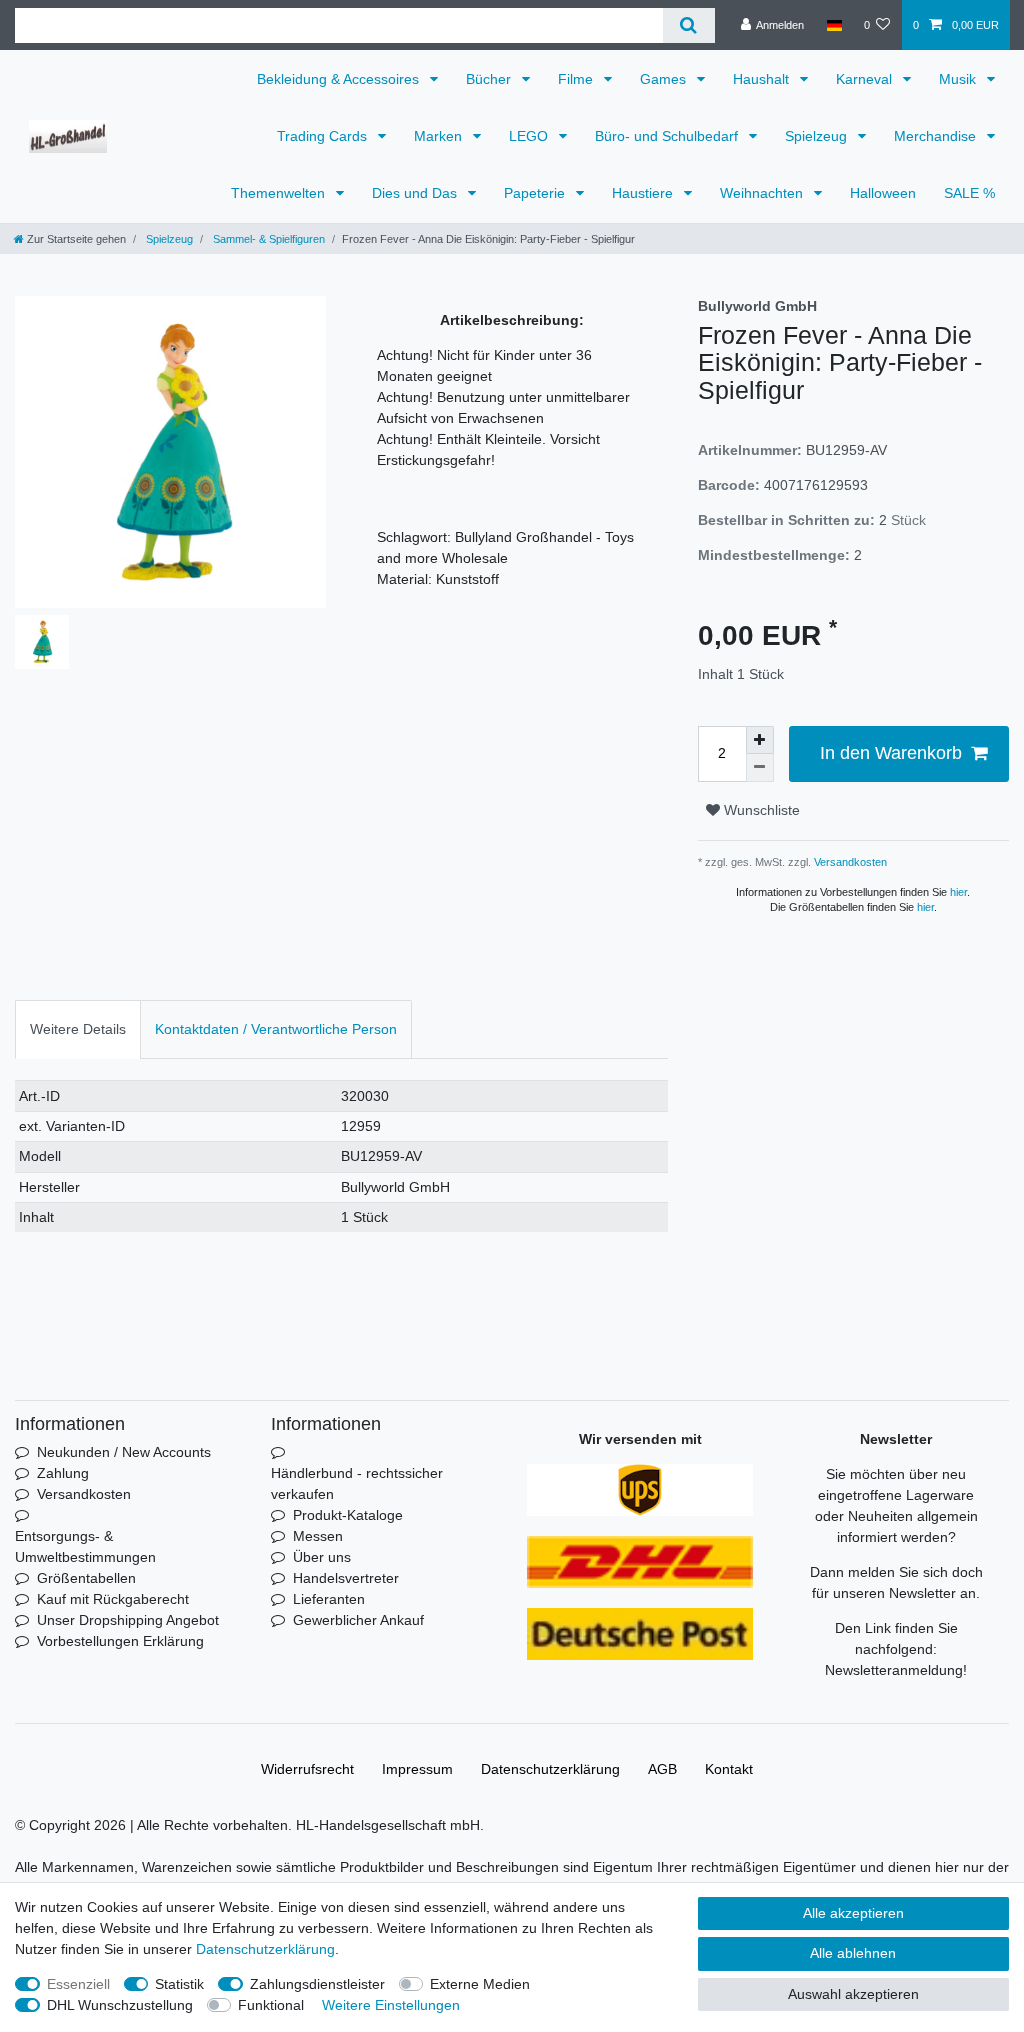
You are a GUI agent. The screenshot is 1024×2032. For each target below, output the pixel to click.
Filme (577, 79)
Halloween (883, 193)
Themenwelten (280, 193)
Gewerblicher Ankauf (358, 1620)
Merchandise (937, 136)
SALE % (969, 193)
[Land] (833, 25)
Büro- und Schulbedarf (668, 136)
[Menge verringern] (760, 768)
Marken (440, 136)
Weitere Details (78, 1029)
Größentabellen (86, 1578)
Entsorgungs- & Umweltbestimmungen (85, 1546)
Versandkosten (849, 862)
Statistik (179, 1984)
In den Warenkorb (891, 753)
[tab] (78, 1029)
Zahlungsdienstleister (317, 1984)
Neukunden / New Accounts (124, 1452)
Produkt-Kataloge (348, 1515)
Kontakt (729, 1769)
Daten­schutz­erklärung (550, 1769)
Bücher (490, 79)
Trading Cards (324, 136)
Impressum (417, 1769)
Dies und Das (416, 193)
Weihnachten (763, 193)
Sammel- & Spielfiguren (267, 239)
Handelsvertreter (346, 1578)
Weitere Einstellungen (391, 2005)
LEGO (530, 136)
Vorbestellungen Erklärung (120, 1641)
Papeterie (536, 193)
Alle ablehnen (853, 1953)
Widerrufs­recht (307, 1769)
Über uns (322, 1557)
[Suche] (688, 25)
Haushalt (763, 79)
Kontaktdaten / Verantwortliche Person (276, 1029)
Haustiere (644, 193)
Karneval (866, 79)
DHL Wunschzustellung (120, 2005)
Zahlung (63, 1473)
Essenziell (78, 1984)
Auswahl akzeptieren (853, 1994)
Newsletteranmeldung (894, 1670)
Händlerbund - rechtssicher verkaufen (357, 1483)
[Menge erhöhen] (760, 740)
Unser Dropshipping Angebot (128, 1620)
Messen (318, 1536)
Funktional (271, 2005)
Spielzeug (818, 136)
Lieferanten (329, 1599)
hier (958, 892)
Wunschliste (760, 810)
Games (665, 79)
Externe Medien (480, 1984)
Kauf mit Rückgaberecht (113, 1599)
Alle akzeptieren (853, 1913)
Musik (959, 79)
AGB (662, 1769)
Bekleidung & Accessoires (340, 79)
